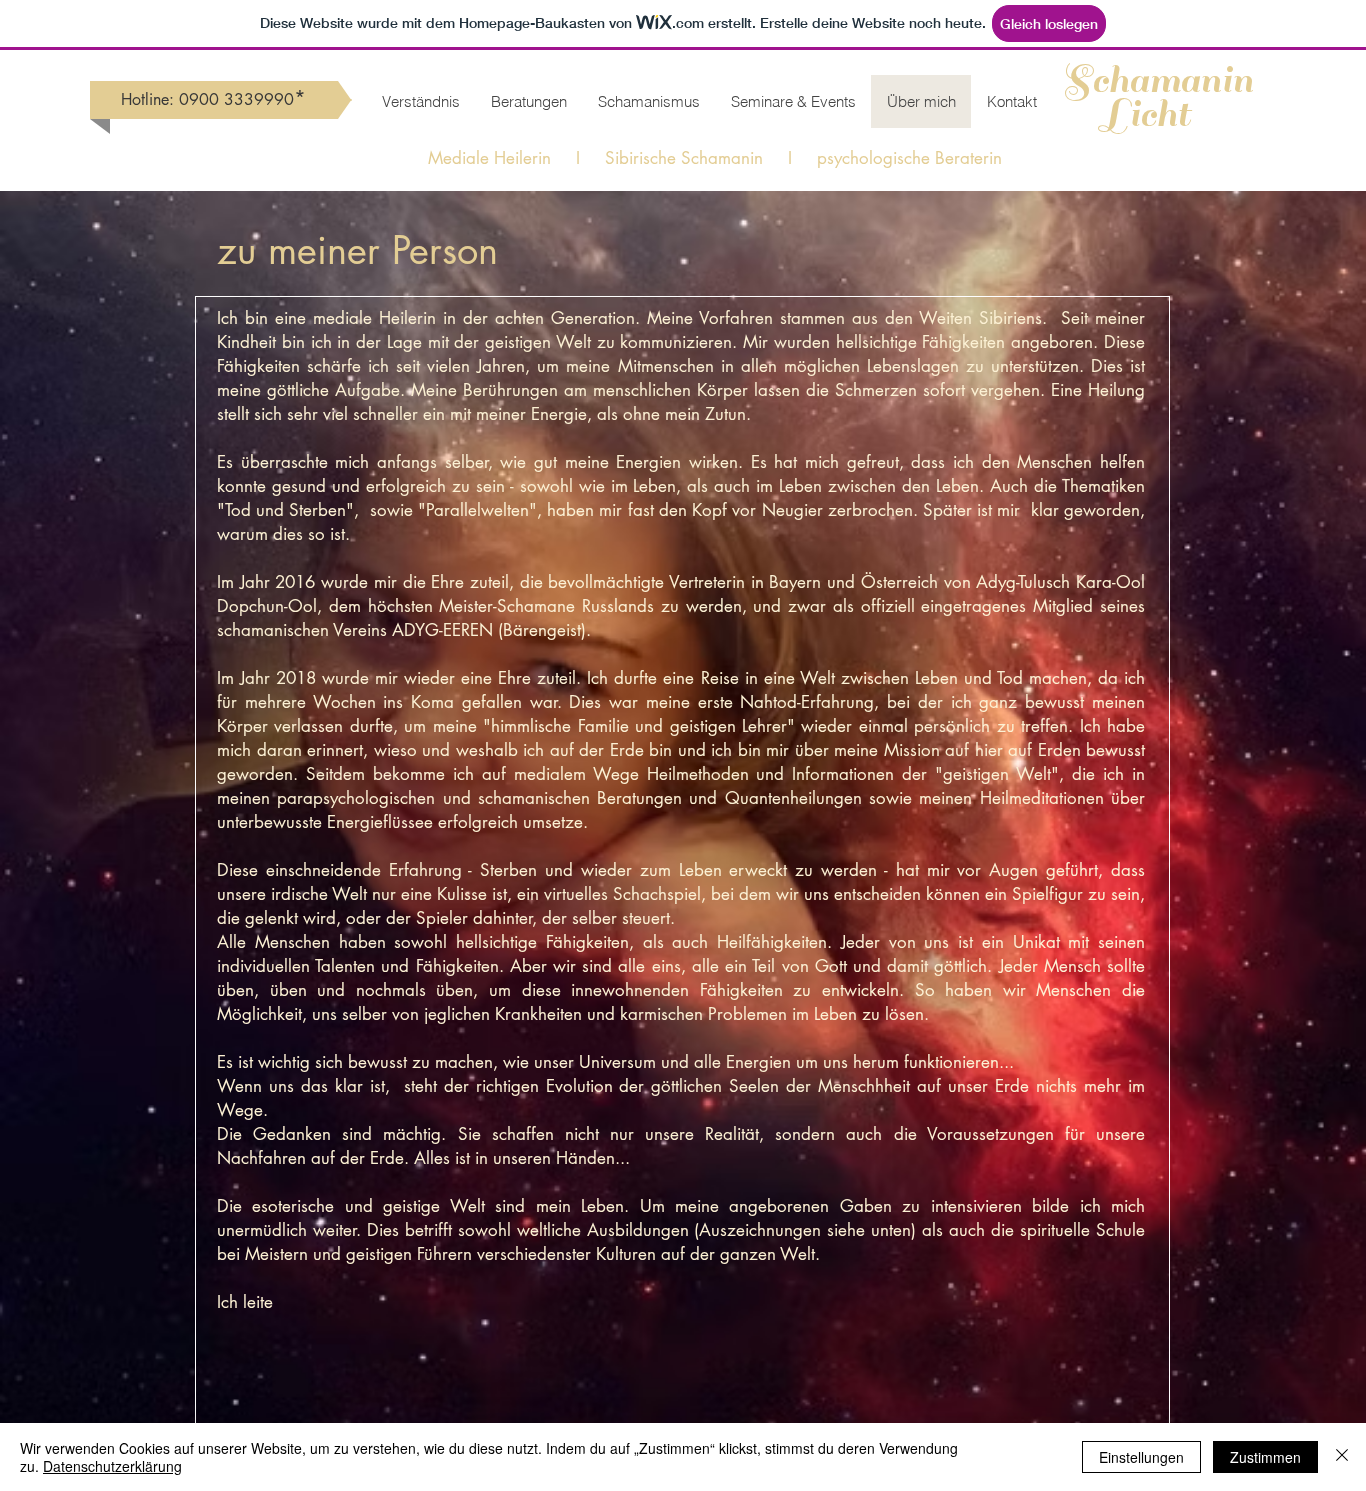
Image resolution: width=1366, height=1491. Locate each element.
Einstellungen (1141, 1457)
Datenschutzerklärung (112, 1466)
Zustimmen (1265, 1457)
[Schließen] (1342, 1457)
